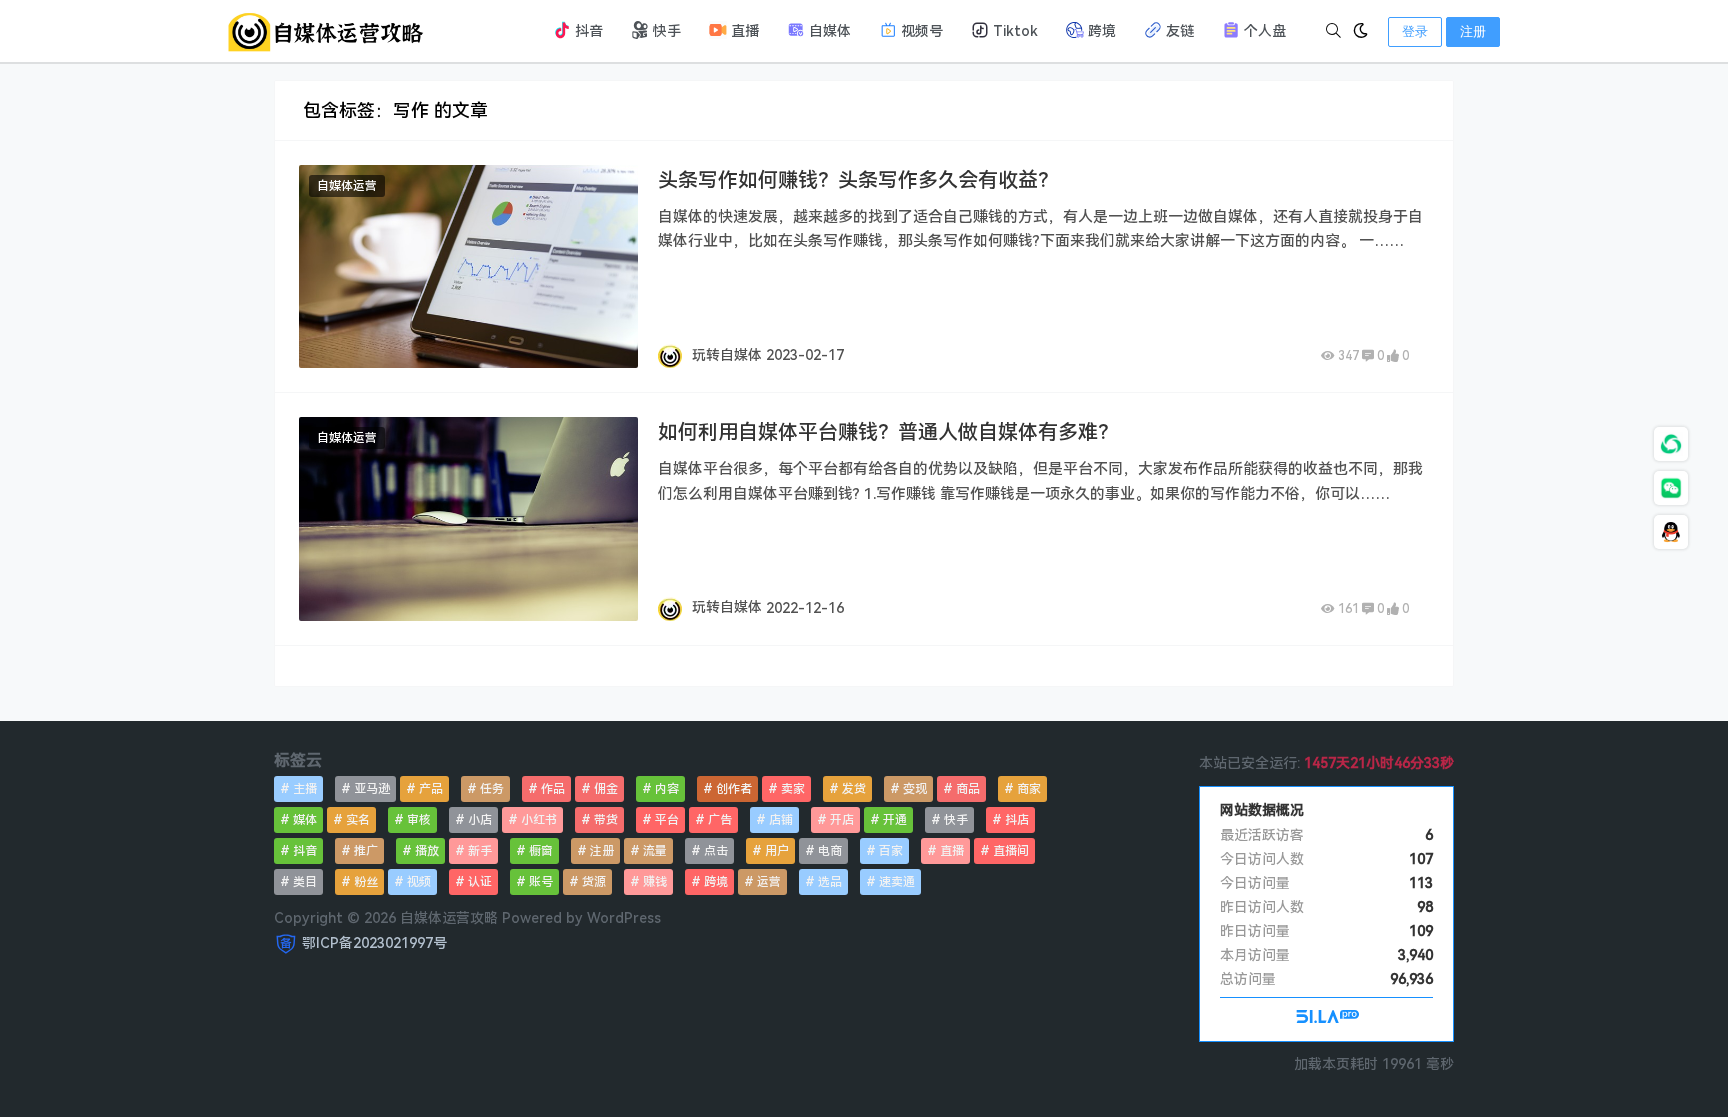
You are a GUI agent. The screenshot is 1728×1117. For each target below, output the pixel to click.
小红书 (539, 820)
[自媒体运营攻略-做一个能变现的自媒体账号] (324, 30)
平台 (667, 820)
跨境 (1100, 31)
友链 (1178, 31)
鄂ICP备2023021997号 (374, 942)
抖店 (1017, 820)
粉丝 (366, 882)
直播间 (1011, 851)
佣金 (606, 789)
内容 (667, 789)
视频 (419, 882)
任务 (492, 789)
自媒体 (828, 31)
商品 (968, 789)
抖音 (587, 31)
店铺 (781, 820)
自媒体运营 (347, 186)
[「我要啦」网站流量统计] (1327, 1019)
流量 (655, 851)
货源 (594, 882)
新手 (480, 851)
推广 (366, 851)
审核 (419, 820)
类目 (305, 882)
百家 (891, 851)
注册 (1473, 31)
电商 (830, 851)
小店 (480, 820)
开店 (842, 820)
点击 (716, 851)
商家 (1029, 789)
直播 (743, 31)
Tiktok (1013, 31)
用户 (777, 851)
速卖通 (897, 882)
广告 (720, 820)
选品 (830, 882)
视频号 (920, 31)
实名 (358, 820)
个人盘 (1263, 31)
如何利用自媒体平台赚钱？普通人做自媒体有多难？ (888, 432)
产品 (431, 789)
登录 (1415, 31)
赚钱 (655, 882)
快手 (665, 31)
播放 (427, 851)
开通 (895, 820)
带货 (606, 820)
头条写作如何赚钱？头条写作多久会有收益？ (858, 180)
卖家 (793, 789)
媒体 (305, 820)
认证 (480, 882)
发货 (854, 789)
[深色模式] (1360, 31)
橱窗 (541, 851)
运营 (769, 882)
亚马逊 (372, 789)
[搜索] (1333, 31)
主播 (305, 789)
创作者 (734, 789)
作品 (553, 789)
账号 (541, 882)
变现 (915, 789)
